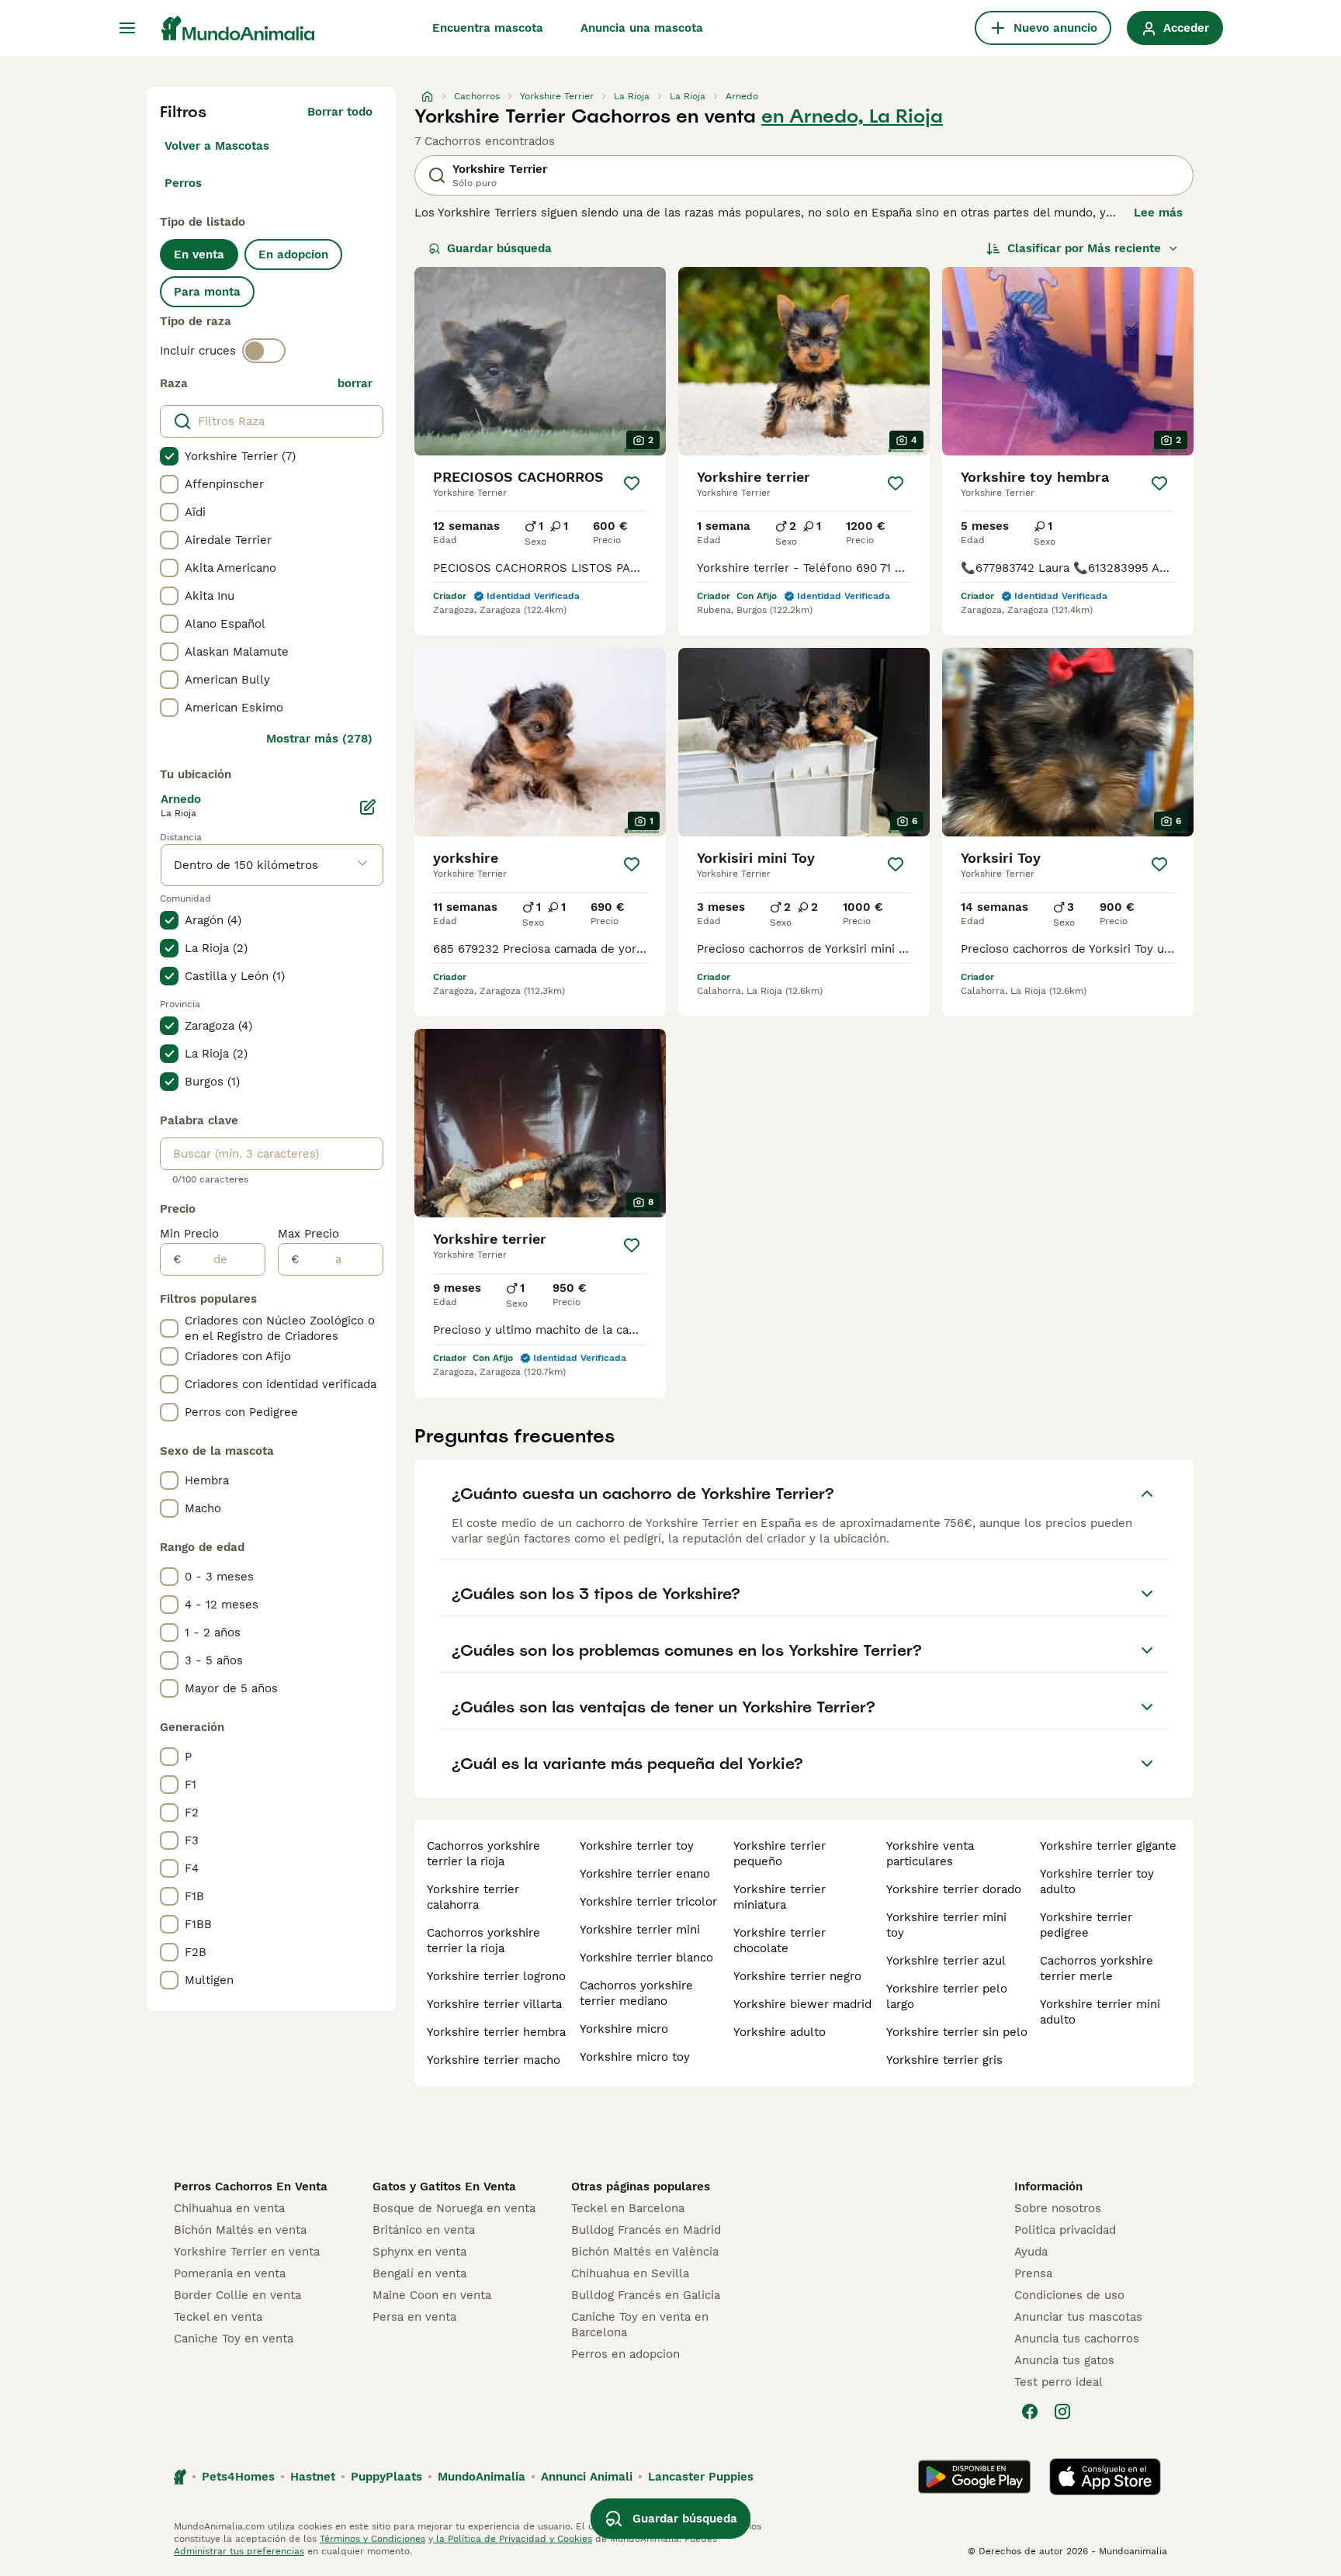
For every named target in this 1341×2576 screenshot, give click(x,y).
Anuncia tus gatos (1064, 2360)
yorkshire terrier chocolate (780, 1941)
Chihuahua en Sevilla (630, 2273)
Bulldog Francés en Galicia (646, 2295)
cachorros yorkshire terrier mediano (636, 1993)
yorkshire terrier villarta (494, 2004)
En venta (199, 254)
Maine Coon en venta (432, 2295)
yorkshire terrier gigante (1108, 1846)
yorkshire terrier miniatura (780, 1897)
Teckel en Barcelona (628, 2208)
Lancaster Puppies (701, 2477)
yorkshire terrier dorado (954, 1889)
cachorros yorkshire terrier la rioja (483, 1854)
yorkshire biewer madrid (802, 2004)
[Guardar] (632, 483)
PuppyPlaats (386, 2477)
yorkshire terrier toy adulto (1097, 1882)
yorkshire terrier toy (637, 1846)
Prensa (1033, 2273)
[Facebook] (1030, 2412)
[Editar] (368, 807)
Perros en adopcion (625, 2354)
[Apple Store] (1105, 2477)
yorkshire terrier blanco (646, 1958)
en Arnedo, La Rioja (852, 116)
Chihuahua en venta (229, 2208)
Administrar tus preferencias (239, 2551)
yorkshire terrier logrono (496, 1976)
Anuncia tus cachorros (1077, 2339)
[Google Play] (974, 2477)
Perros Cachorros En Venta (251, 2186)
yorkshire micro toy (635, 2057)
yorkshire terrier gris (944, 2060)
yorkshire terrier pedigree (1086, 1925)
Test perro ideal (1059, 2382)
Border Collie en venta (237, 2295)
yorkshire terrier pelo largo (947, 1996)
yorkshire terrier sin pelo (957, 2032)
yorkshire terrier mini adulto (1100, 2012)
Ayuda (1031, 2252)
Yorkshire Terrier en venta (247, 2252)
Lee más (1158, 213)
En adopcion (293, 254)
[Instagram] (1062, 2412)
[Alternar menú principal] (127, 28)
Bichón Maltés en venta (240, 2230)
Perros (183, 183)
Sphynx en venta (419, 2252)
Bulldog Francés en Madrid (646, 2230)
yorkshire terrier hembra (496, 2032)
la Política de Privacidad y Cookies (513, 2539)
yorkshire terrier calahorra (473, 1897)
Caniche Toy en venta (234, 2339)
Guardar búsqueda (499, 248)
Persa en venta (414, 2317)
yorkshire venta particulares (930, 1854)
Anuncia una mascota (642, 28)
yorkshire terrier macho (494, 2060)
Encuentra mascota (488, 28)
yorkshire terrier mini (640, 1930)
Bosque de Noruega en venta (454, 2208)
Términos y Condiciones (372, 2539)
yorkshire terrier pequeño (780, 1854)
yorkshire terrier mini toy (946, 1925)
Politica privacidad (1065, 2230)
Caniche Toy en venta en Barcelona (640, 2325)
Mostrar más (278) (319, 739)
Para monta (207, 292)
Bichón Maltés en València (645, 2252)
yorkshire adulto (780, 2032)
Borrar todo (340, 112)
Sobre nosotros (1058, 2208)
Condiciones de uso (1069, 2295)
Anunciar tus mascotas (1078, 2317)
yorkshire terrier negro (797, 1976)
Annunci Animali (587, 2477)
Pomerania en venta (230, 2273)
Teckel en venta (218, 2317)
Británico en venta (424, 2230)
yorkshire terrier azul (946, 1961)
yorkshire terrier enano (645, 1874)
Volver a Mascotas (217, 146)
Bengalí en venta (419, 2273)
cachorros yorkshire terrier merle (1097, 1968)
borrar (355, 383)
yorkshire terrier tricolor (648, 1902)
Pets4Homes (238, 2477)
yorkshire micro (624, 2029)
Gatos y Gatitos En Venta (444, 2186)
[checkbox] (169, 456)
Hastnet (313, 2477)
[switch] (264, 351)
